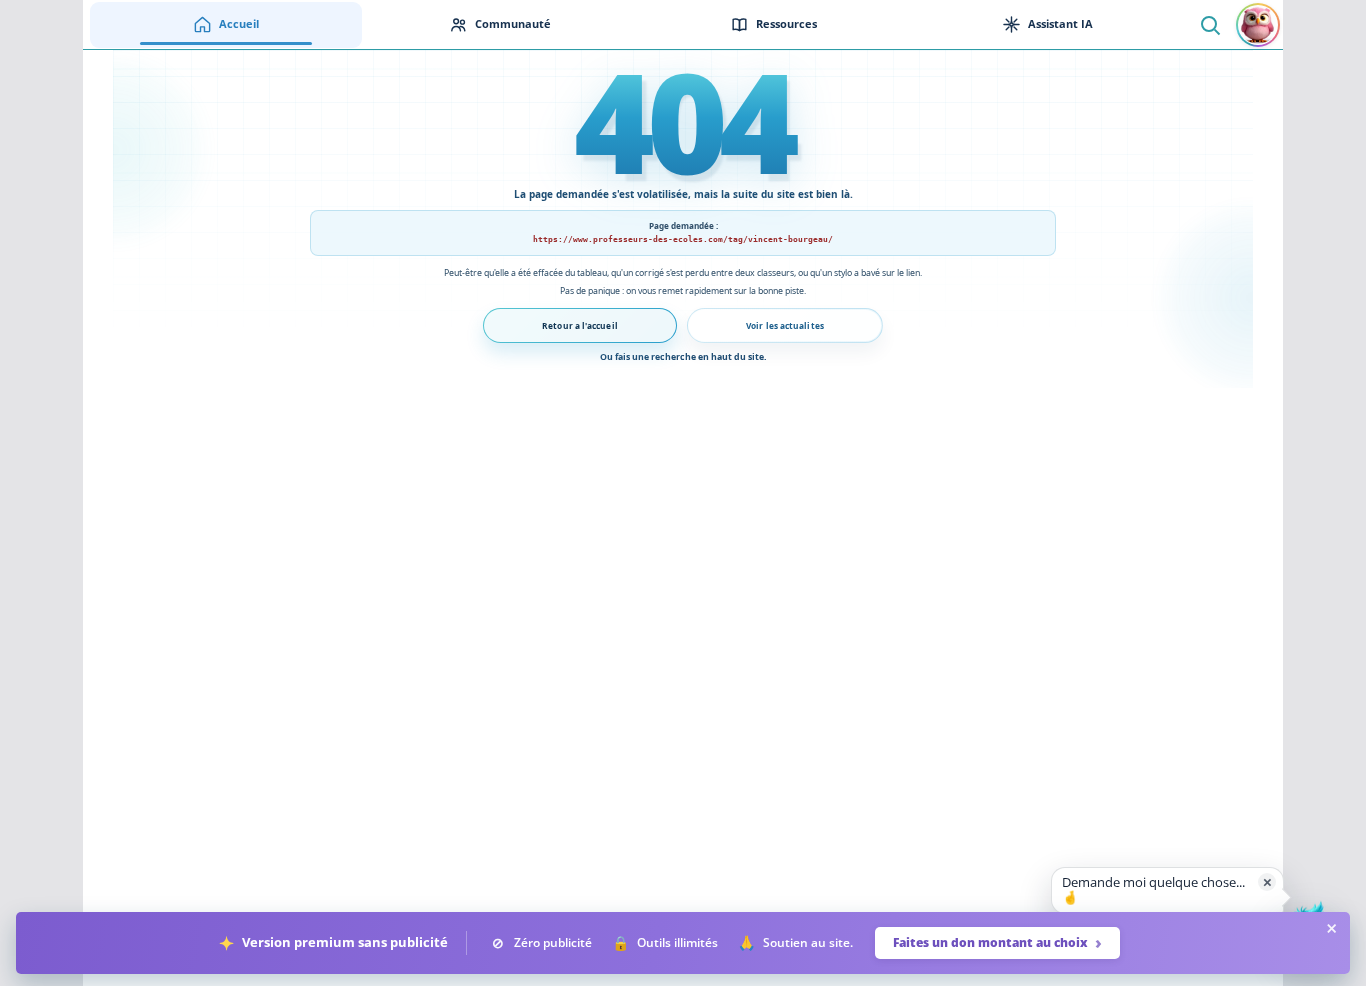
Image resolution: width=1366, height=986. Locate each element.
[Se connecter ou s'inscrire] (1258, 25)
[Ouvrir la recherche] (1209, 24)
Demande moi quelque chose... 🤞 (1153, 890)
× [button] (1267, 881)
